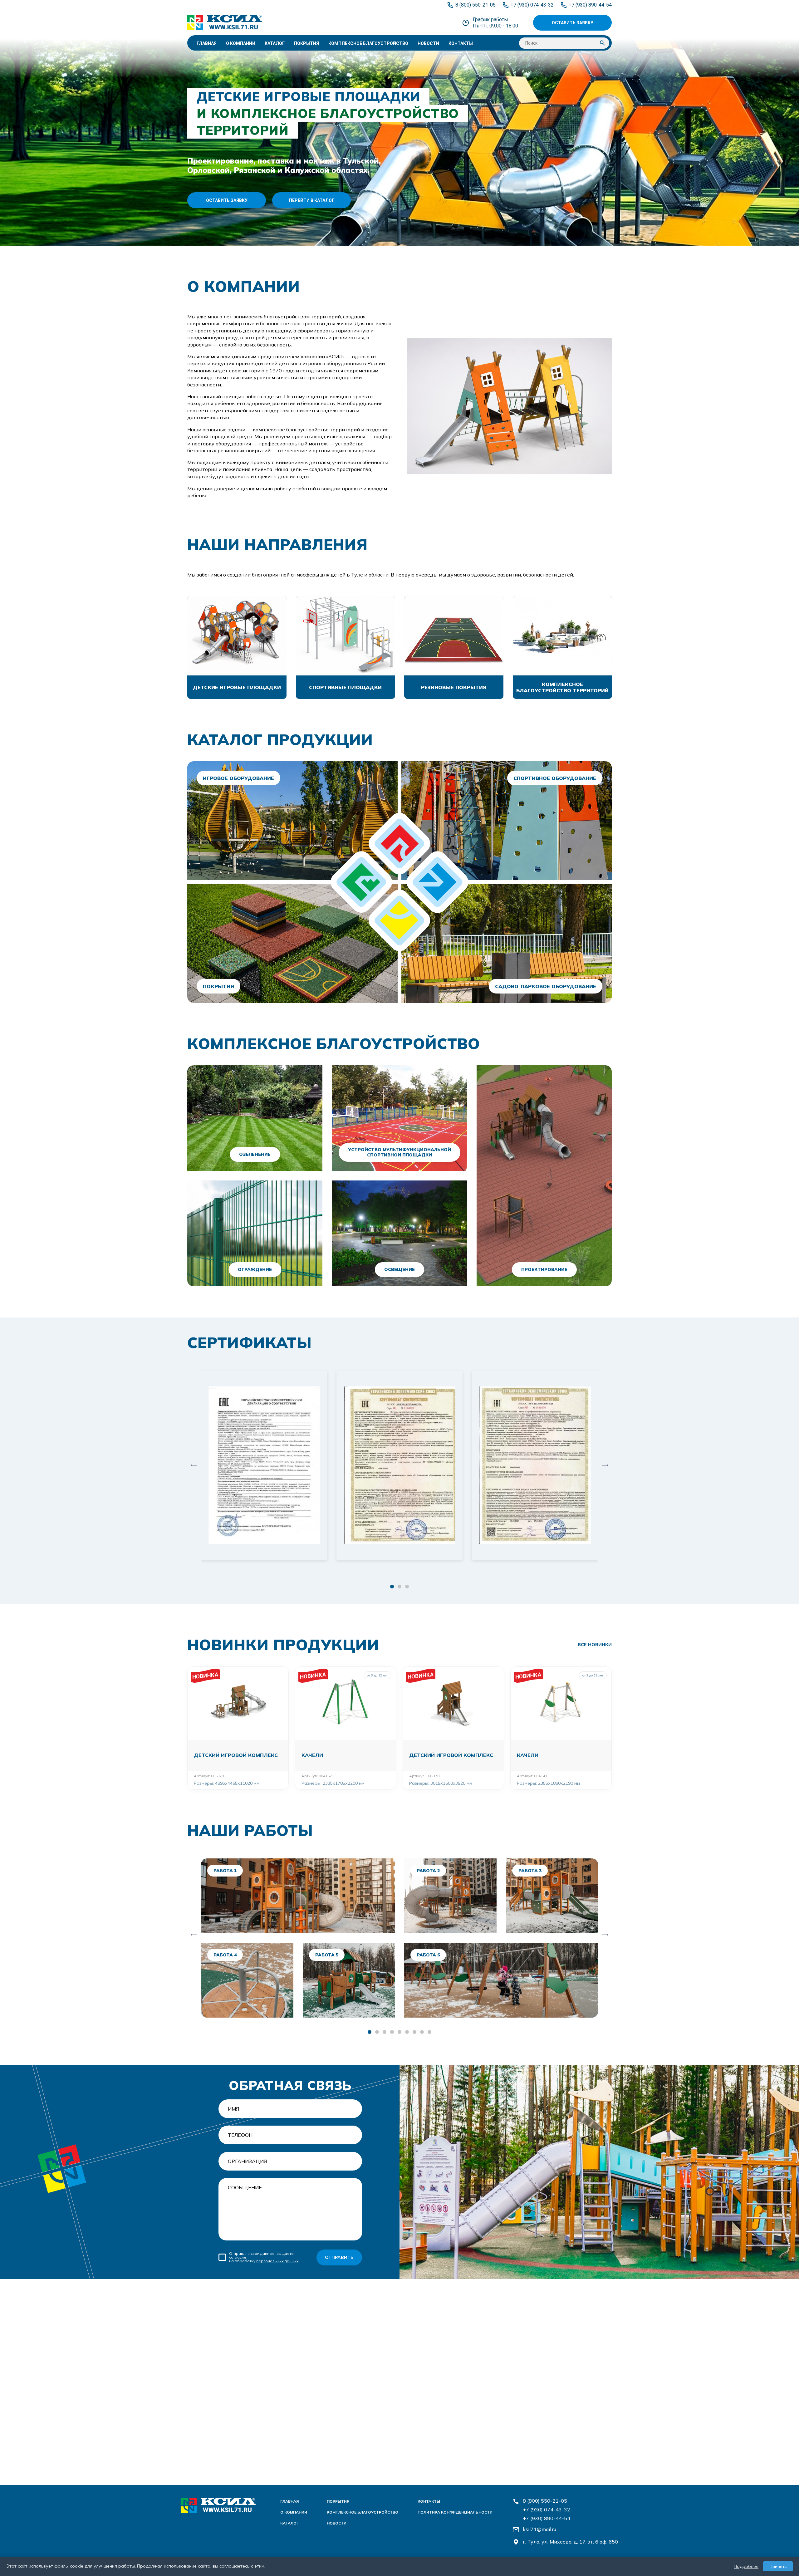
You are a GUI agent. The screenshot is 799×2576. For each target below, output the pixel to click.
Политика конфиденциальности (455, 2512)
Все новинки (595, 1645)
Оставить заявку (573, 23)
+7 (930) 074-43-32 (547, 2510)
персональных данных (277, 2261)
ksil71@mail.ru (539, 2529)
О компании (241, 43)
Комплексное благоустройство (368, 43)
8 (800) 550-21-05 (545, 2501)
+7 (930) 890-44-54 (547, 2518)
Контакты (461, 43)
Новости (428, 43)
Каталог (275, 43)
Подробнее (746, 2566)
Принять (778, 2566)
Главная (207, 43)
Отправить (339, 2257)
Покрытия (306, 43)
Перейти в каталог (312, 200)
